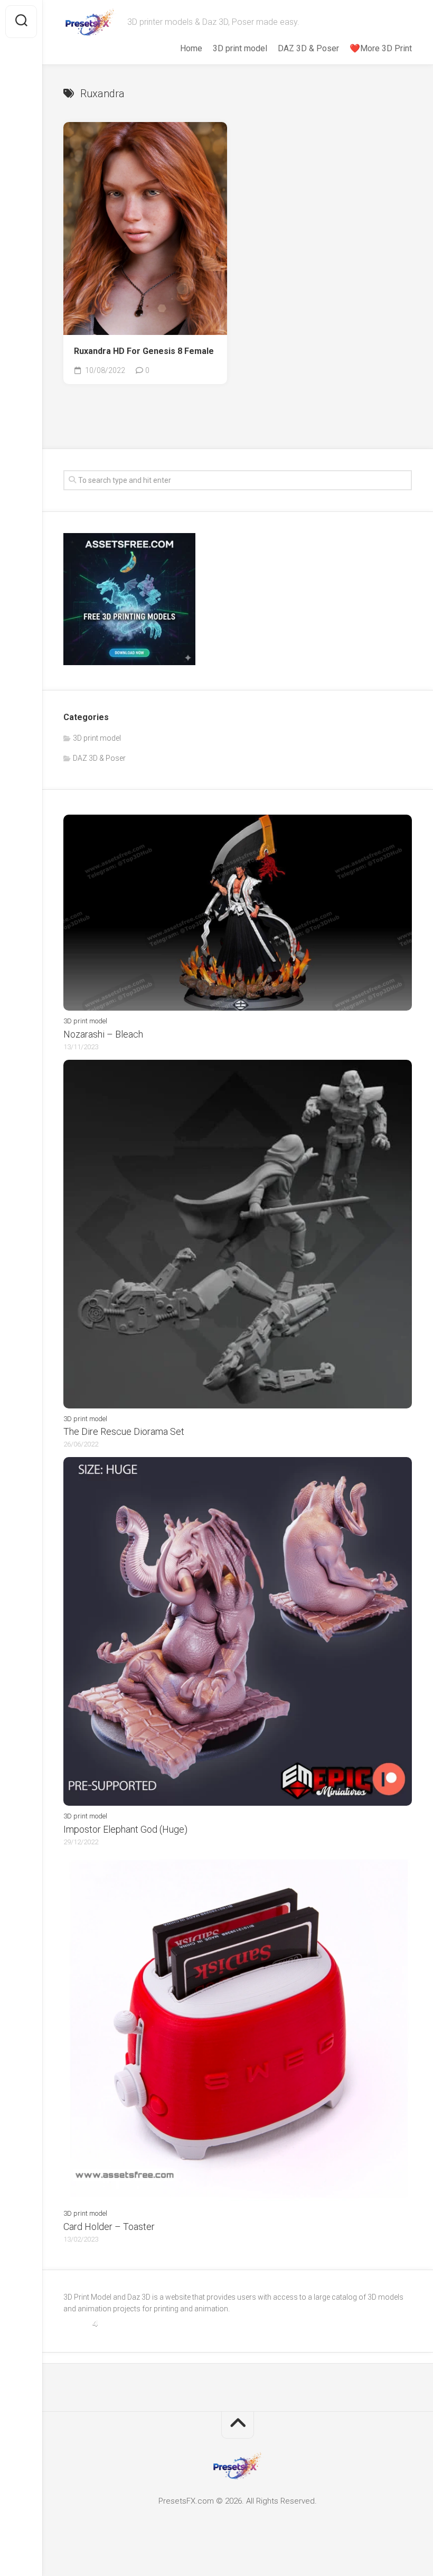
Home (191, 48)
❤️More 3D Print (381, 48)
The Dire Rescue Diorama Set (124, 1431)
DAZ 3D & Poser (308, 48)
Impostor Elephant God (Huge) (125, 1829)
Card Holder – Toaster (109, 2227)
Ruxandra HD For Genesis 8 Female (144, 351)
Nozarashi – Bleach (103, 1034)
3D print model (240, 48)
